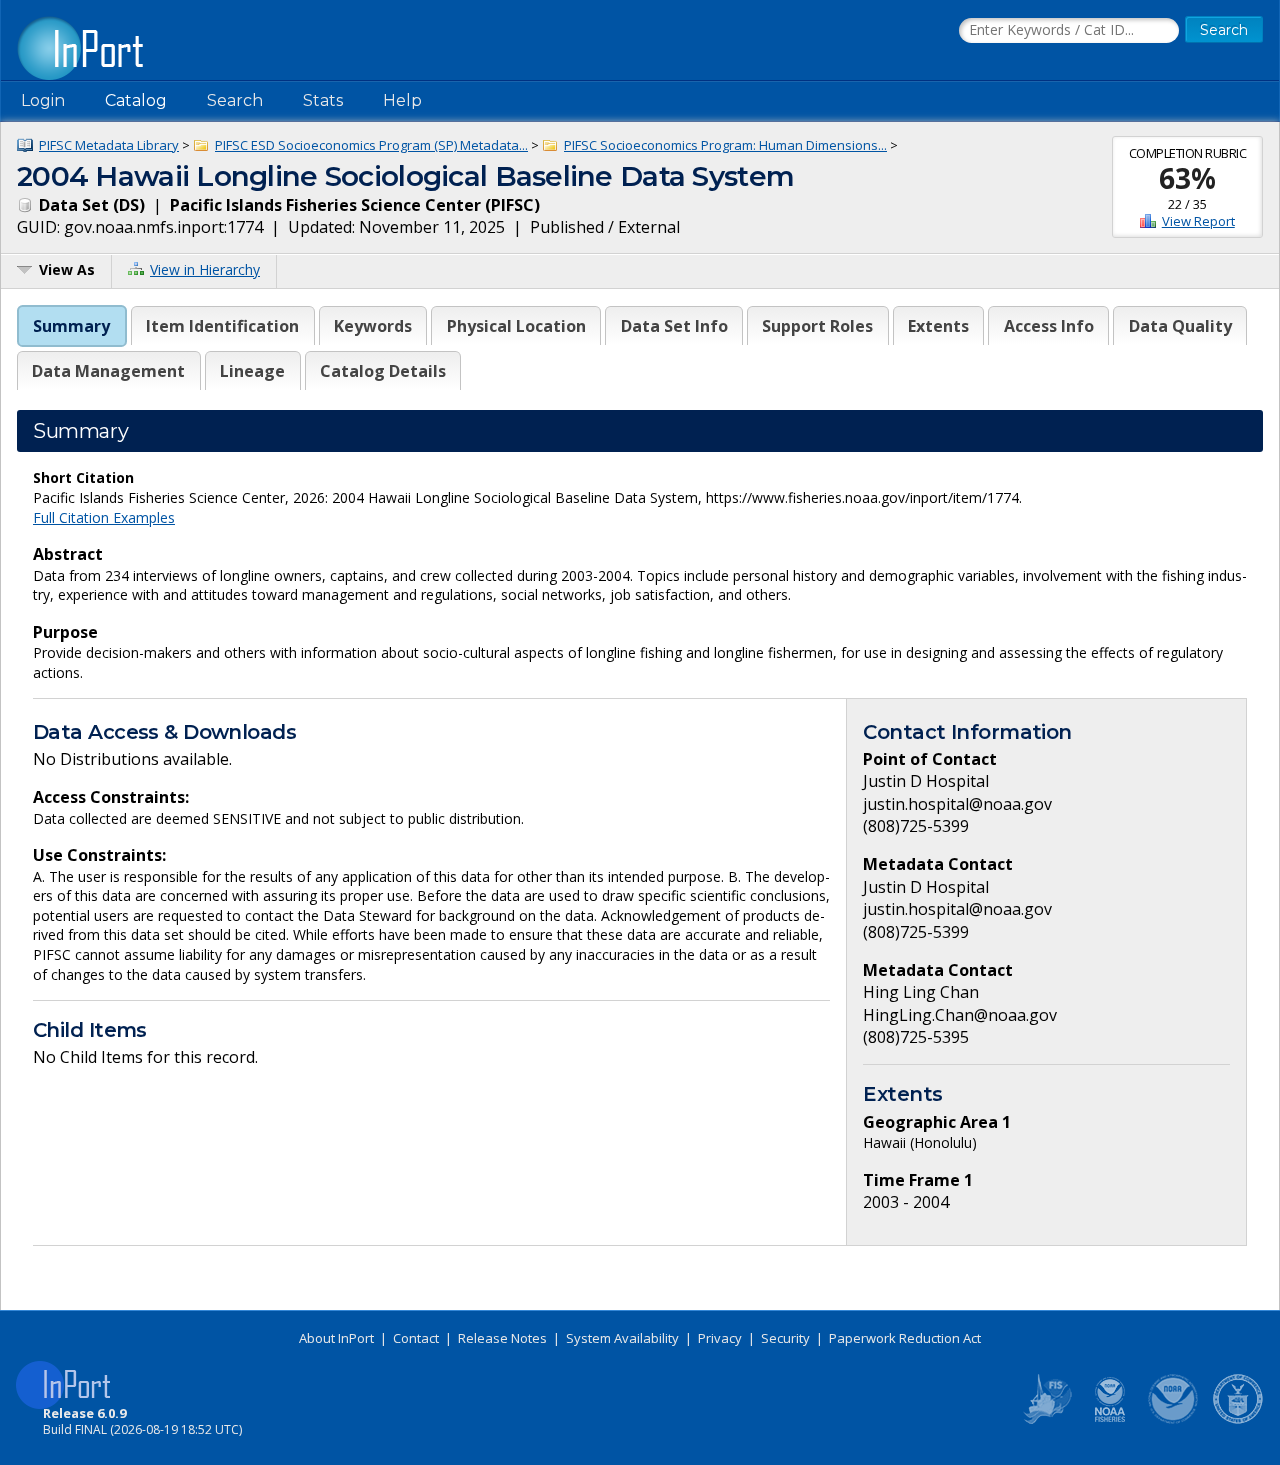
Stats (323, 100)
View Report (1198, 221)
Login (43, 100)
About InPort (336, 1338)
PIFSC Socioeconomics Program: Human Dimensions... (725, 145)
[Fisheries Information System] (1046, 1420)
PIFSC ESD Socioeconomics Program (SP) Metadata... (371, 145)
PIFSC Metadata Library (109, 145)
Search (235, 100)
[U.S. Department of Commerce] (1238, 1420)
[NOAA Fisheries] (1110, 1420)
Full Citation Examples (104, 517)
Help (402, 100)
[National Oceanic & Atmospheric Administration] (1174, 1420)
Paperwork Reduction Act (905, 1338)
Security (785, 1338)
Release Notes (502, 1338)
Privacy (720, 1338)
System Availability (622, 1338)
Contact (416, 1338)
